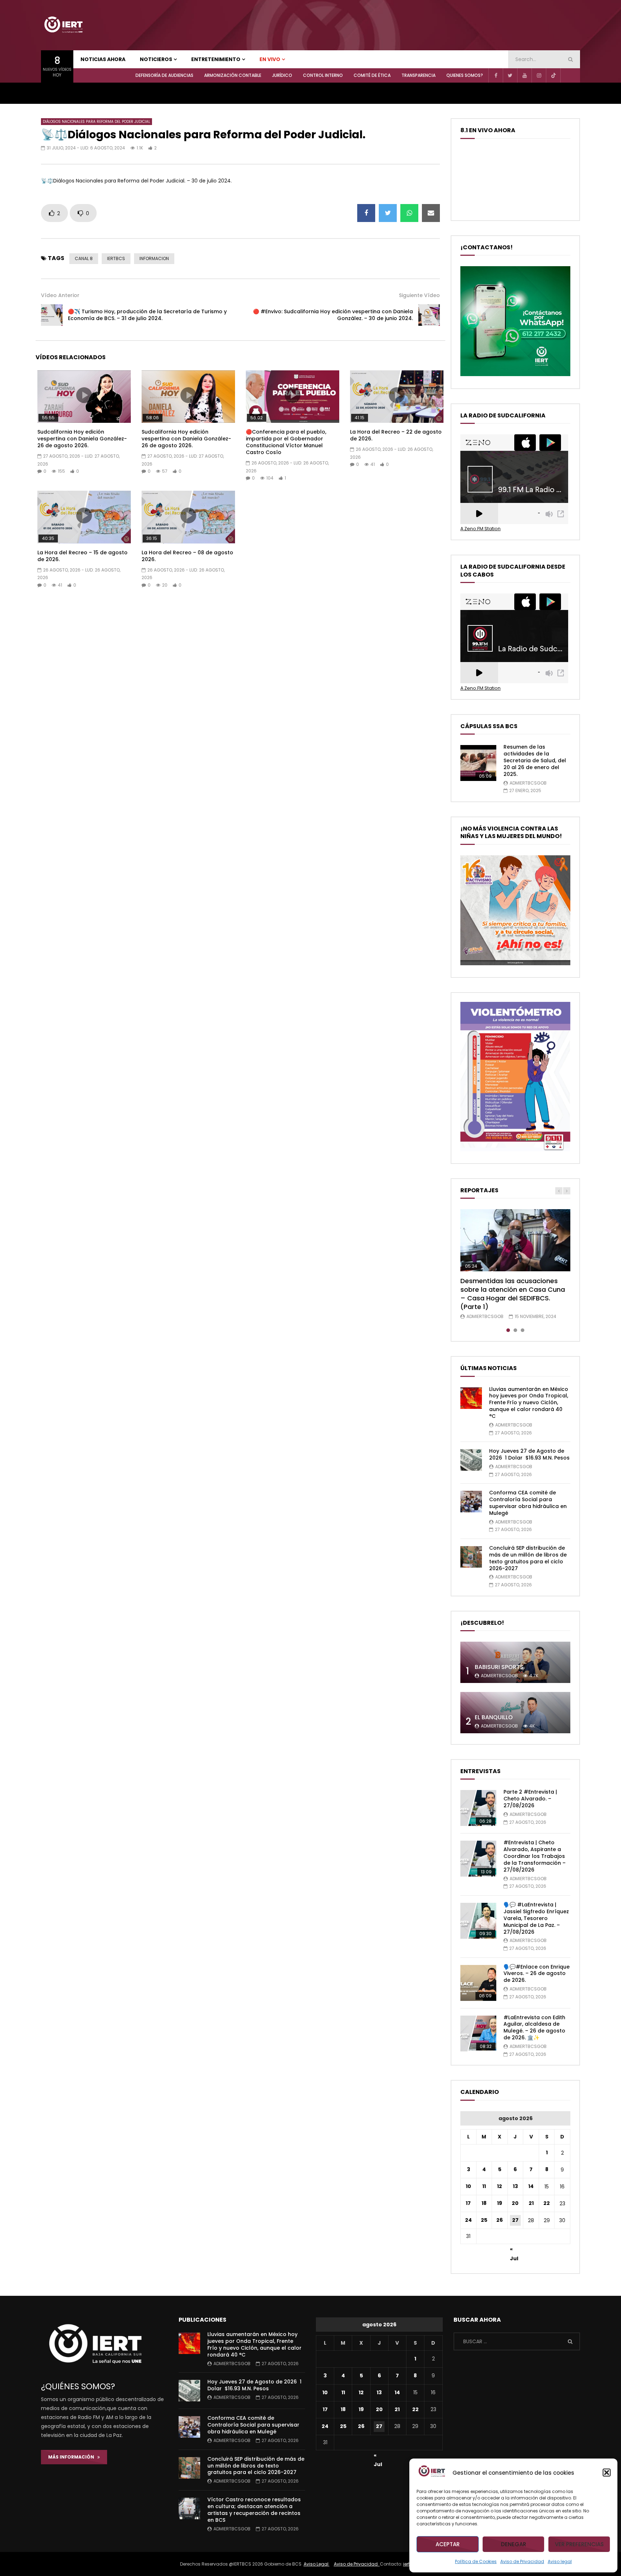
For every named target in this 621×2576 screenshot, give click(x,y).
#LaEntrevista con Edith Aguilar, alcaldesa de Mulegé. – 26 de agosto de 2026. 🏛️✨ (534, 2028)
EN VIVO (270, 59)
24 (468, 2220)
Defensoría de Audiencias (164, 75)
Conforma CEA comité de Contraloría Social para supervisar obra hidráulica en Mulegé (528, 1503)
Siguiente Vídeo (419, 295)
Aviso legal (560, 2561)
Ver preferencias (579, 2544)
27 (515, 2220)
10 (468, 2186)
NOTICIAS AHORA (103, 59)
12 (500, 2186)
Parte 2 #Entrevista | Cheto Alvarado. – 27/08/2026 (530, 1799)
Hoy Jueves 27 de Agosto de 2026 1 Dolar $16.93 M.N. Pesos (529, 1454)
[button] (607, 2473)
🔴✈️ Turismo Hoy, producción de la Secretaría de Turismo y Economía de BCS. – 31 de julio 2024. (147, 315)
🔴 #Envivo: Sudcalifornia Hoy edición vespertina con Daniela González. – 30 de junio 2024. (333, 315)
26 (500, 2220)
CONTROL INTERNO (323, 75)
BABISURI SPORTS (499, 1667)
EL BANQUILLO (494, 1717)
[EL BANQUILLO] (515, 1713)
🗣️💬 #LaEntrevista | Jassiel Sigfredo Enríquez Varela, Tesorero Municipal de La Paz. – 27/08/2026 (536, 1918)
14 (531, 2186)
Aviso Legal (317, 2564)
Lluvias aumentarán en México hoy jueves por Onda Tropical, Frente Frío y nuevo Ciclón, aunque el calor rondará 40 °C (529, 1403)
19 (500, 2203)
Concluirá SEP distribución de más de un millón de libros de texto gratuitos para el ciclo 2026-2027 (528, 1558)
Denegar (514, 2544)
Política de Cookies (476, 2561)
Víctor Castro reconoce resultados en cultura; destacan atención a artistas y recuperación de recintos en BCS (254, 2510)
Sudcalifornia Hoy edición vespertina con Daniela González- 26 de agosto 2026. (82, 439)
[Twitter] (510, 75)
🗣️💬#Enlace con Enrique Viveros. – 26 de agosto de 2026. (537, 1974)
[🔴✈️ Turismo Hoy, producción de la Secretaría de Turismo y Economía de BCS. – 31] (52, 315)
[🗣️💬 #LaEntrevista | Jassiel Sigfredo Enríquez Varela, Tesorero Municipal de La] (478, 1921)
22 (547, 2203)
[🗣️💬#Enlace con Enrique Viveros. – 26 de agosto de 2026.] (478, 1983)
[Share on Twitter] (388, 213)
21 (531, 2203)
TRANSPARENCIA (418, 75)
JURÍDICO (282, 75)
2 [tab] (515, 1330)
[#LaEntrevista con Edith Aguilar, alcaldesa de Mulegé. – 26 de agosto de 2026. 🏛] (478, 2034)
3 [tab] (523, 1330)
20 (515, 2203)
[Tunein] (567, 75)
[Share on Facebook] (366, 213)
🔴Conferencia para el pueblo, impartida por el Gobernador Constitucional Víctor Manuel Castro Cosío (286, 442)
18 (484, 2203)
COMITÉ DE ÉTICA (372, 75)
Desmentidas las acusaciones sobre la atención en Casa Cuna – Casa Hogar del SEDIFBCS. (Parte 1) (513, 1294)
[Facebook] (496, 75)
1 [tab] (508, 1330)
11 (484, 2186)
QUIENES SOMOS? (465, 75)
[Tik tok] (553, 75)
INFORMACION (154, 258)
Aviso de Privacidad (522, 2561)
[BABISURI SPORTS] (515, 1662)
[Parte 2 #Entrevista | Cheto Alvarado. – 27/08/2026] (478, 1808)
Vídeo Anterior (60, 295)
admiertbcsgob (528, 783)
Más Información (73, 2457)
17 (468, 2203)
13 (515, 2186)
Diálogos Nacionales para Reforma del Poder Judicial (96, 122)
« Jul (514, 2250)
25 (484, 2220)
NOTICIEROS (156, 59)
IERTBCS (116, 258)
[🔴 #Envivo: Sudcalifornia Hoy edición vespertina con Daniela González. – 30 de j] (429, 315)
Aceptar (448, 2544)
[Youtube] (524, 75)
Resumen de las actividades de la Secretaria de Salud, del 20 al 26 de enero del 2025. (535, 760)
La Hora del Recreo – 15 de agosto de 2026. (82, 556)
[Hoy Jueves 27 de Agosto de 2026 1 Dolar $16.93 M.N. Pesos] (471, 1460)
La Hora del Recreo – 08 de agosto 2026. (187, 556)
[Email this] (431, 213)
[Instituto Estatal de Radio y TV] (63, 25)
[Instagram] (539, 75)
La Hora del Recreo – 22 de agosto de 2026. (396, 435)
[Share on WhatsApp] (409, 213)
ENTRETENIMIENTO (216, 59)
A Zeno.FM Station (480, 529)
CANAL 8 (84, 258)
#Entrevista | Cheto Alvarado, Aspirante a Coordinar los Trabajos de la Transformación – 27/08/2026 (535, 1856)
